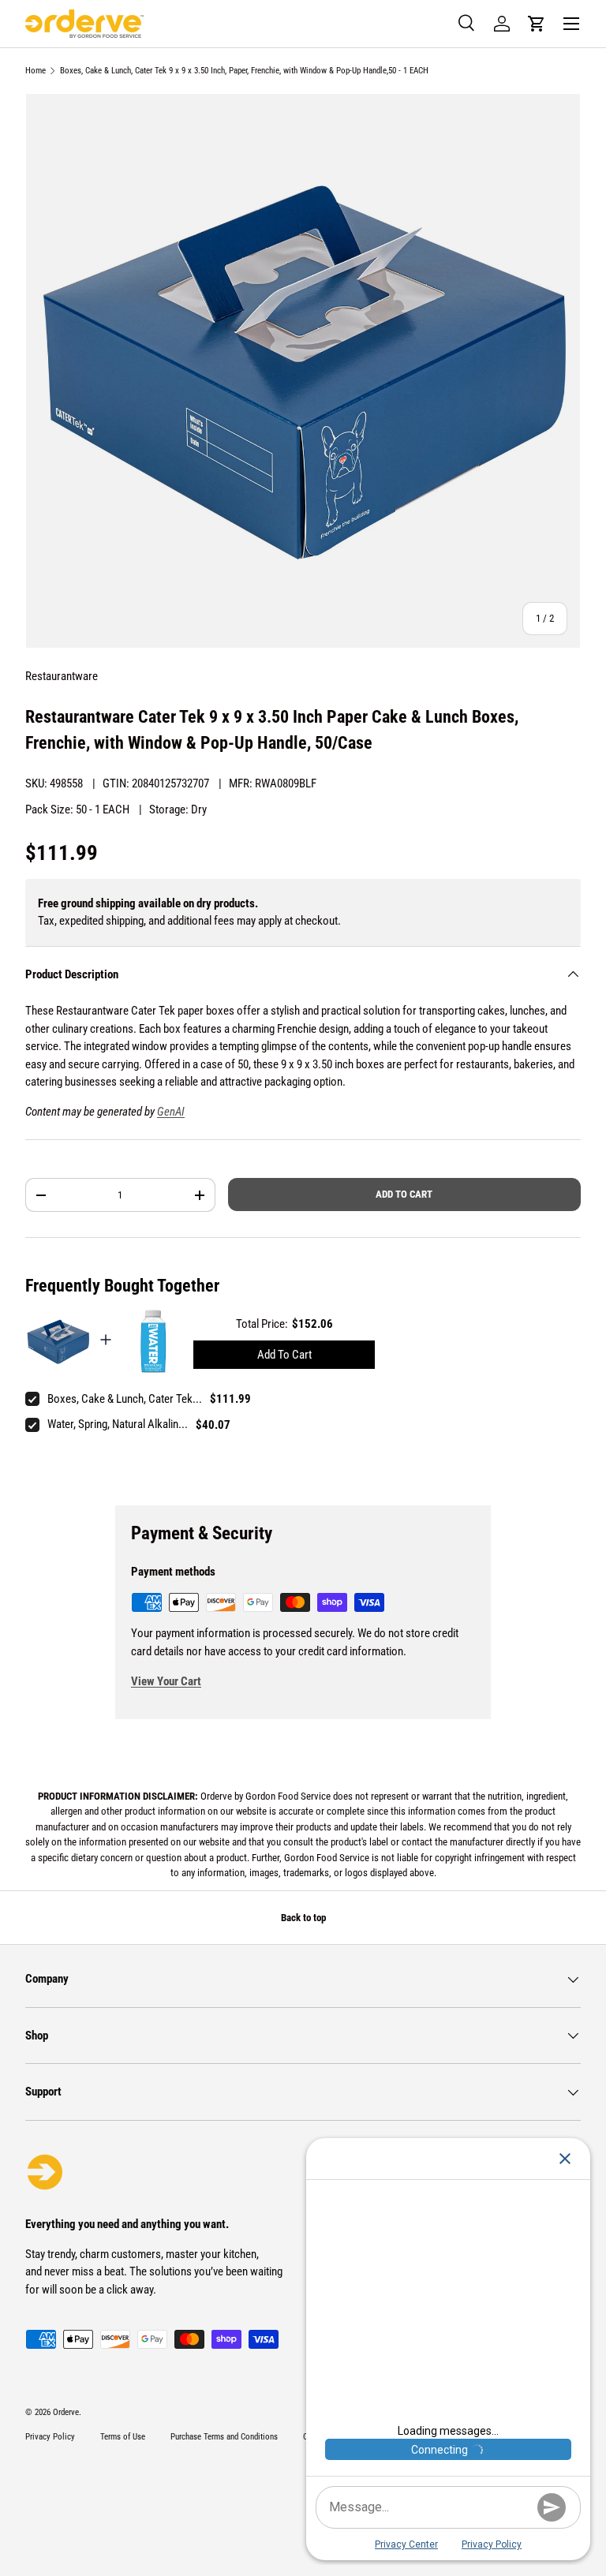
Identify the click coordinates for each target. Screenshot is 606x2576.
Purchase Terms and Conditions (224, 2437)
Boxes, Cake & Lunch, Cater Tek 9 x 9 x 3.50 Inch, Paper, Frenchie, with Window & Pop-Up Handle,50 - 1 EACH (244, 71)
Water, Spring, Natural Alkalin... (118, 1424)
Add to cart (404, 1194)
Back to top (303, 1918)
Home (36, 71)
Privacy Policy (50, 2437)
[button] (537, 24)
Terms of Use (123, 2437)
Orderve (66, 2412)
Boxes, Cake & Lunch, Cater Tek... (125, 1399)
